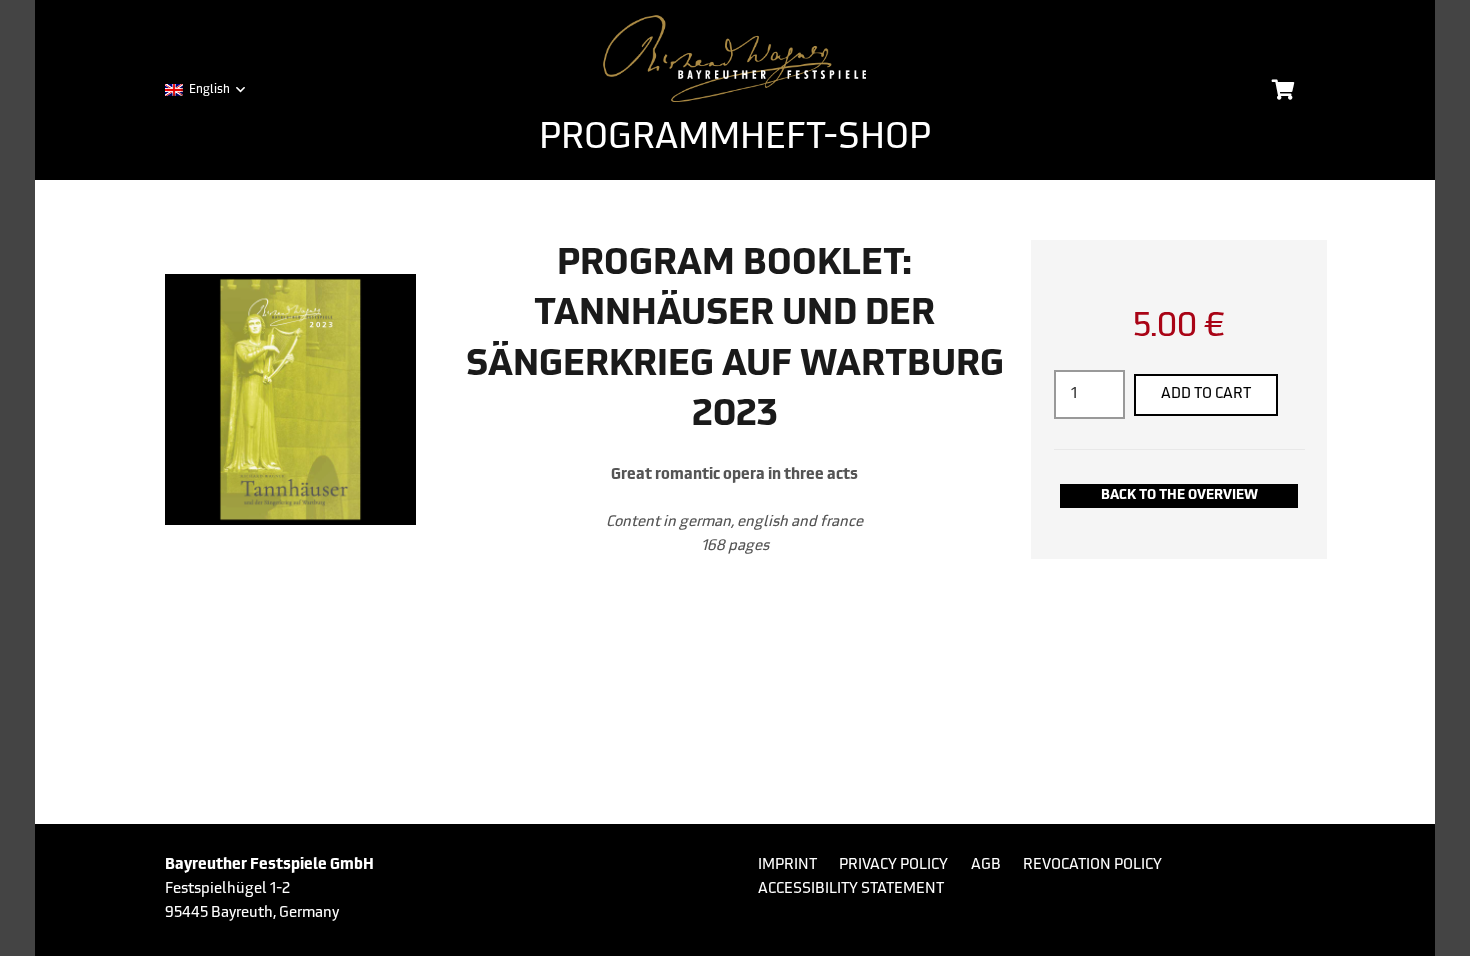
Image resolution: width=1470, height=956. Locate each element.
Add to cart (1206, 394)
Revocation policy (1092, 865)
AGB (986, 865)
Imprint (787, 865)
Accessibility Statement (851, 889)
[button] (204, 90)
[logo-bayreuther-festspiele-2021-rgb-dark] (735, 59)
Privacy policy (893, 865)
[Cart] (1283, 90)
